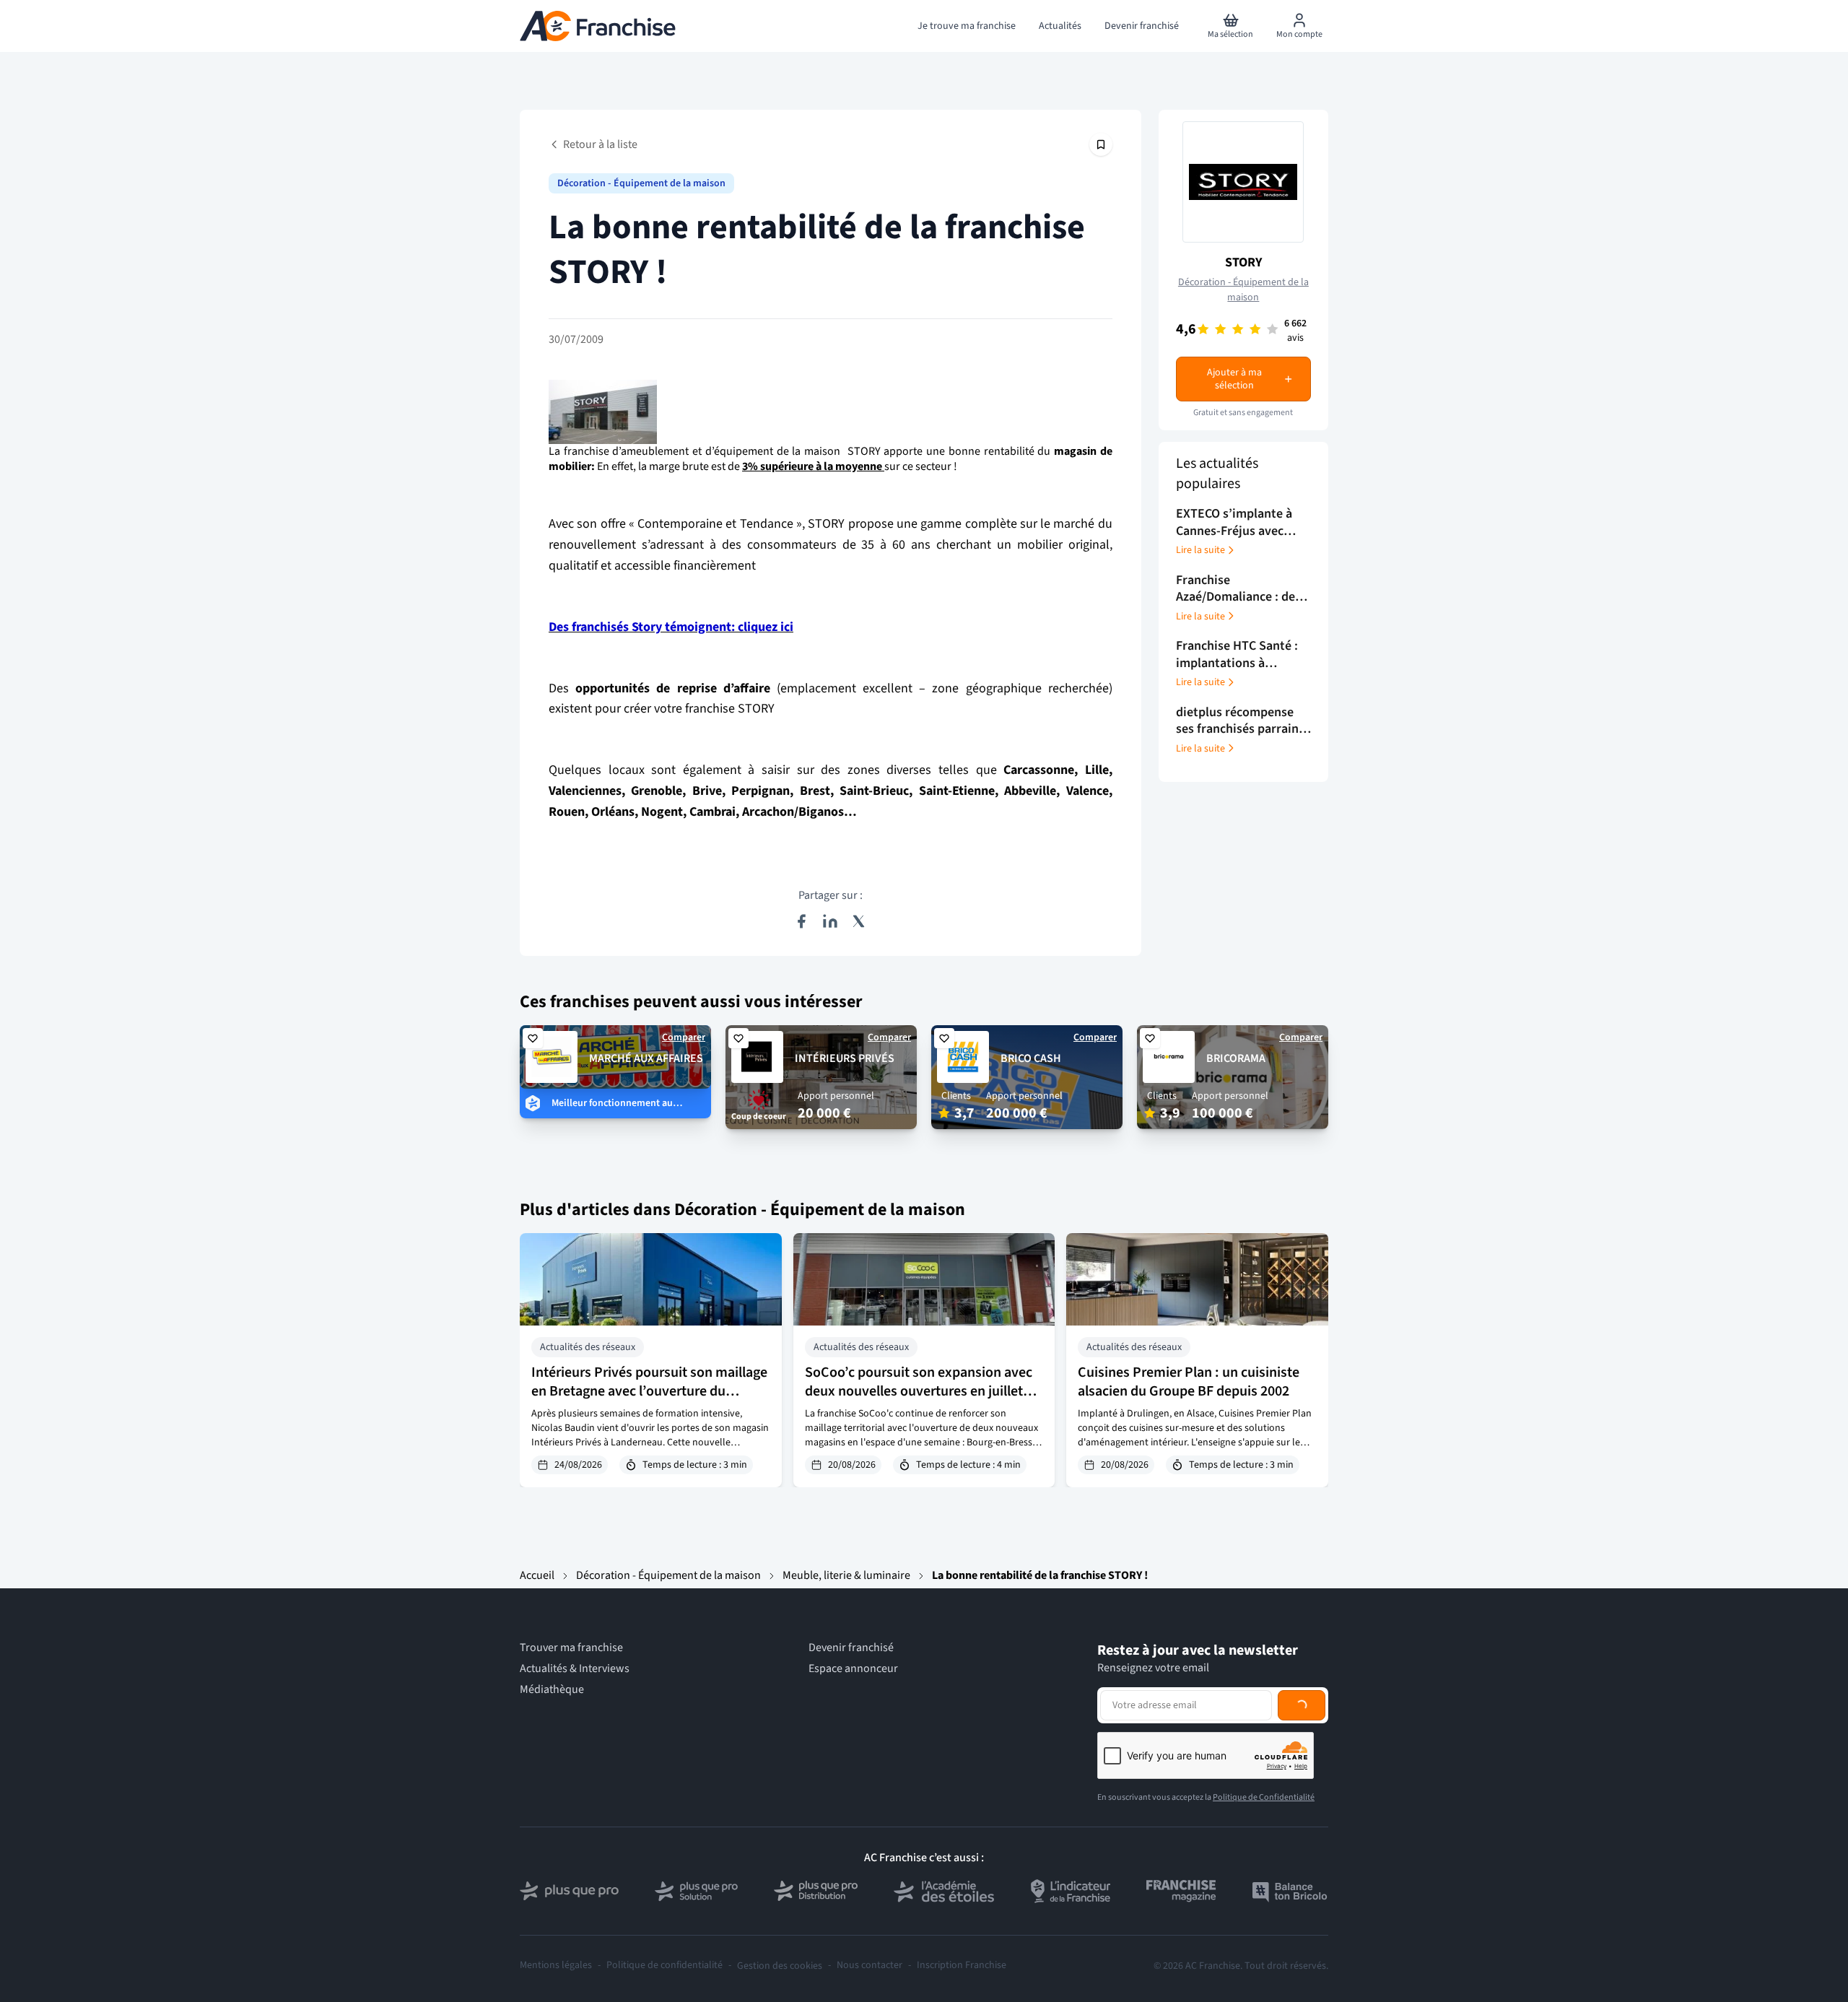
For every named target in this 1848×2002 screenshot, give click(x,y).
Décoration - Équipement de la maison (641, 183)
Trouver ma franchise (571, 1648)
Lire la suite (1200, 550)
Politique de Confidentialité (1264, 1797)
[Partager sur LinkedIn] (830, 921)
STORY (1243, 262)
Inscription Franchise (962, 1966)
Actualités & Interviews (575, 1669)
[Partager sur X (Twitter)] (859, 921)
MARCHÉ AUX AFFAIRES (646, 1058)
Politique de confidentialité (664, 1966)
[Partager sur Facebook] (801, 921)
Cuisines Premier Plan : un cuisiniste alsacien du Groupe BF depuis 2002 (1189, 1382)
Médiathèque (552, 1690)
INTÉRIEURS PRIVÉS (845, 1058)
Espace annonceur (853, 1669)
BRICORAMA (1236, 1058)
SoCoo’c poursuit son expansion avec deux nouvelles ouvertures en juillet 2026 (919, 1391)
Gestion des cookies (780, 1966)
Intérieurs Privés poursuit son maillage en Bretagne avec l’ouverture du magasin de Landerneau (649, 1391)
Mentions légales (556, 1966)
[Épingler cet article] (1101, 144)
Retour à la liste (600, 144)
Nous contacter (869, 1966)
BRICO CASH (1031, 1058)
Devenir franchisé (851, 1648)
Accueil (537, 1575)
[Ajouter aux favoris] (533, 1038)
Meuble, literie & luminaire (846, 1575)
